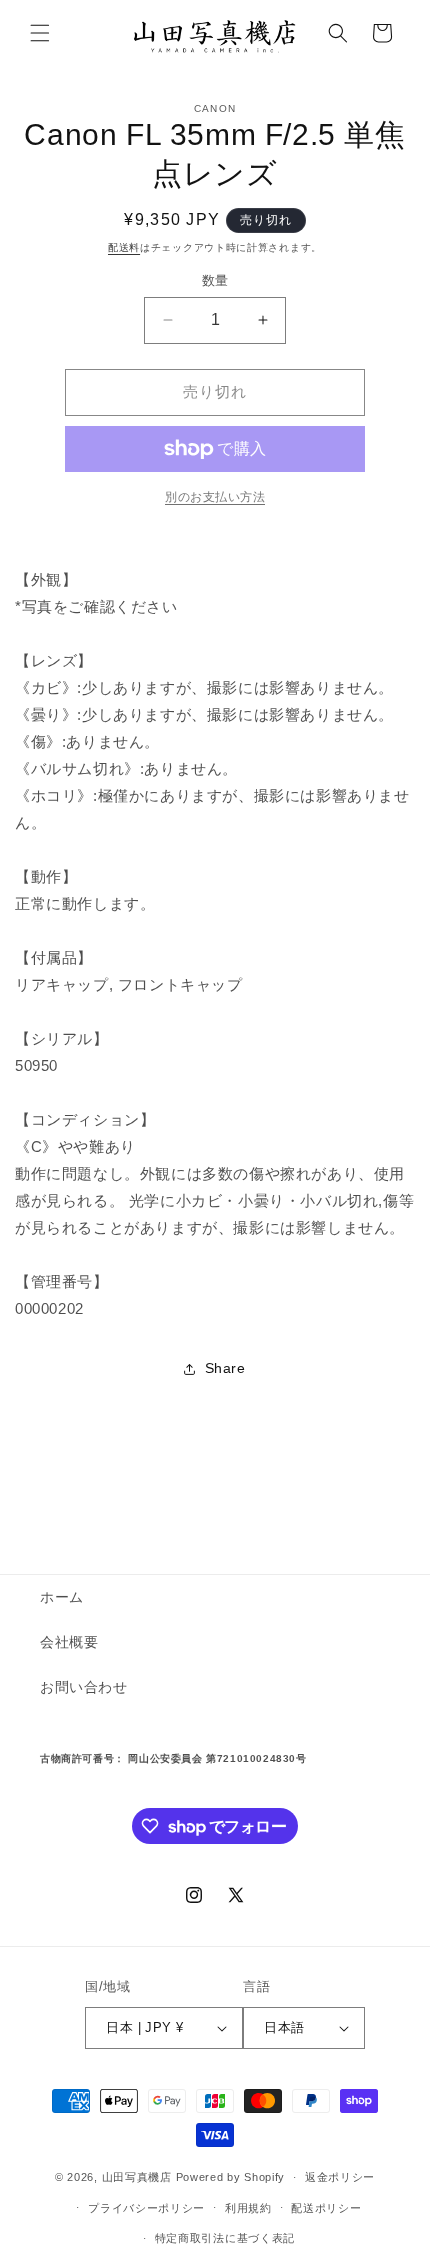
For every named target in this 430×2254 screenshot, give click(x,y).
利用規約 (248, 2208)
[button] (40, 33)
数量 (215, 280)
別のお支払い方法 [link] (215, 497)
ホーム (62, 1597)
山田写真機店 (137, 2177)
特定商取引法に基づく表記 (225, 2238)
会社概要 (69, 1642)
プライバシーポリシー (146, 2208)
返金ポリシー (340, 2177)
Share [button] (225, 1368)
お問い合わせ (84, 1687)
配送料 (124, 247)
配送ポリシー (326, 2208)
